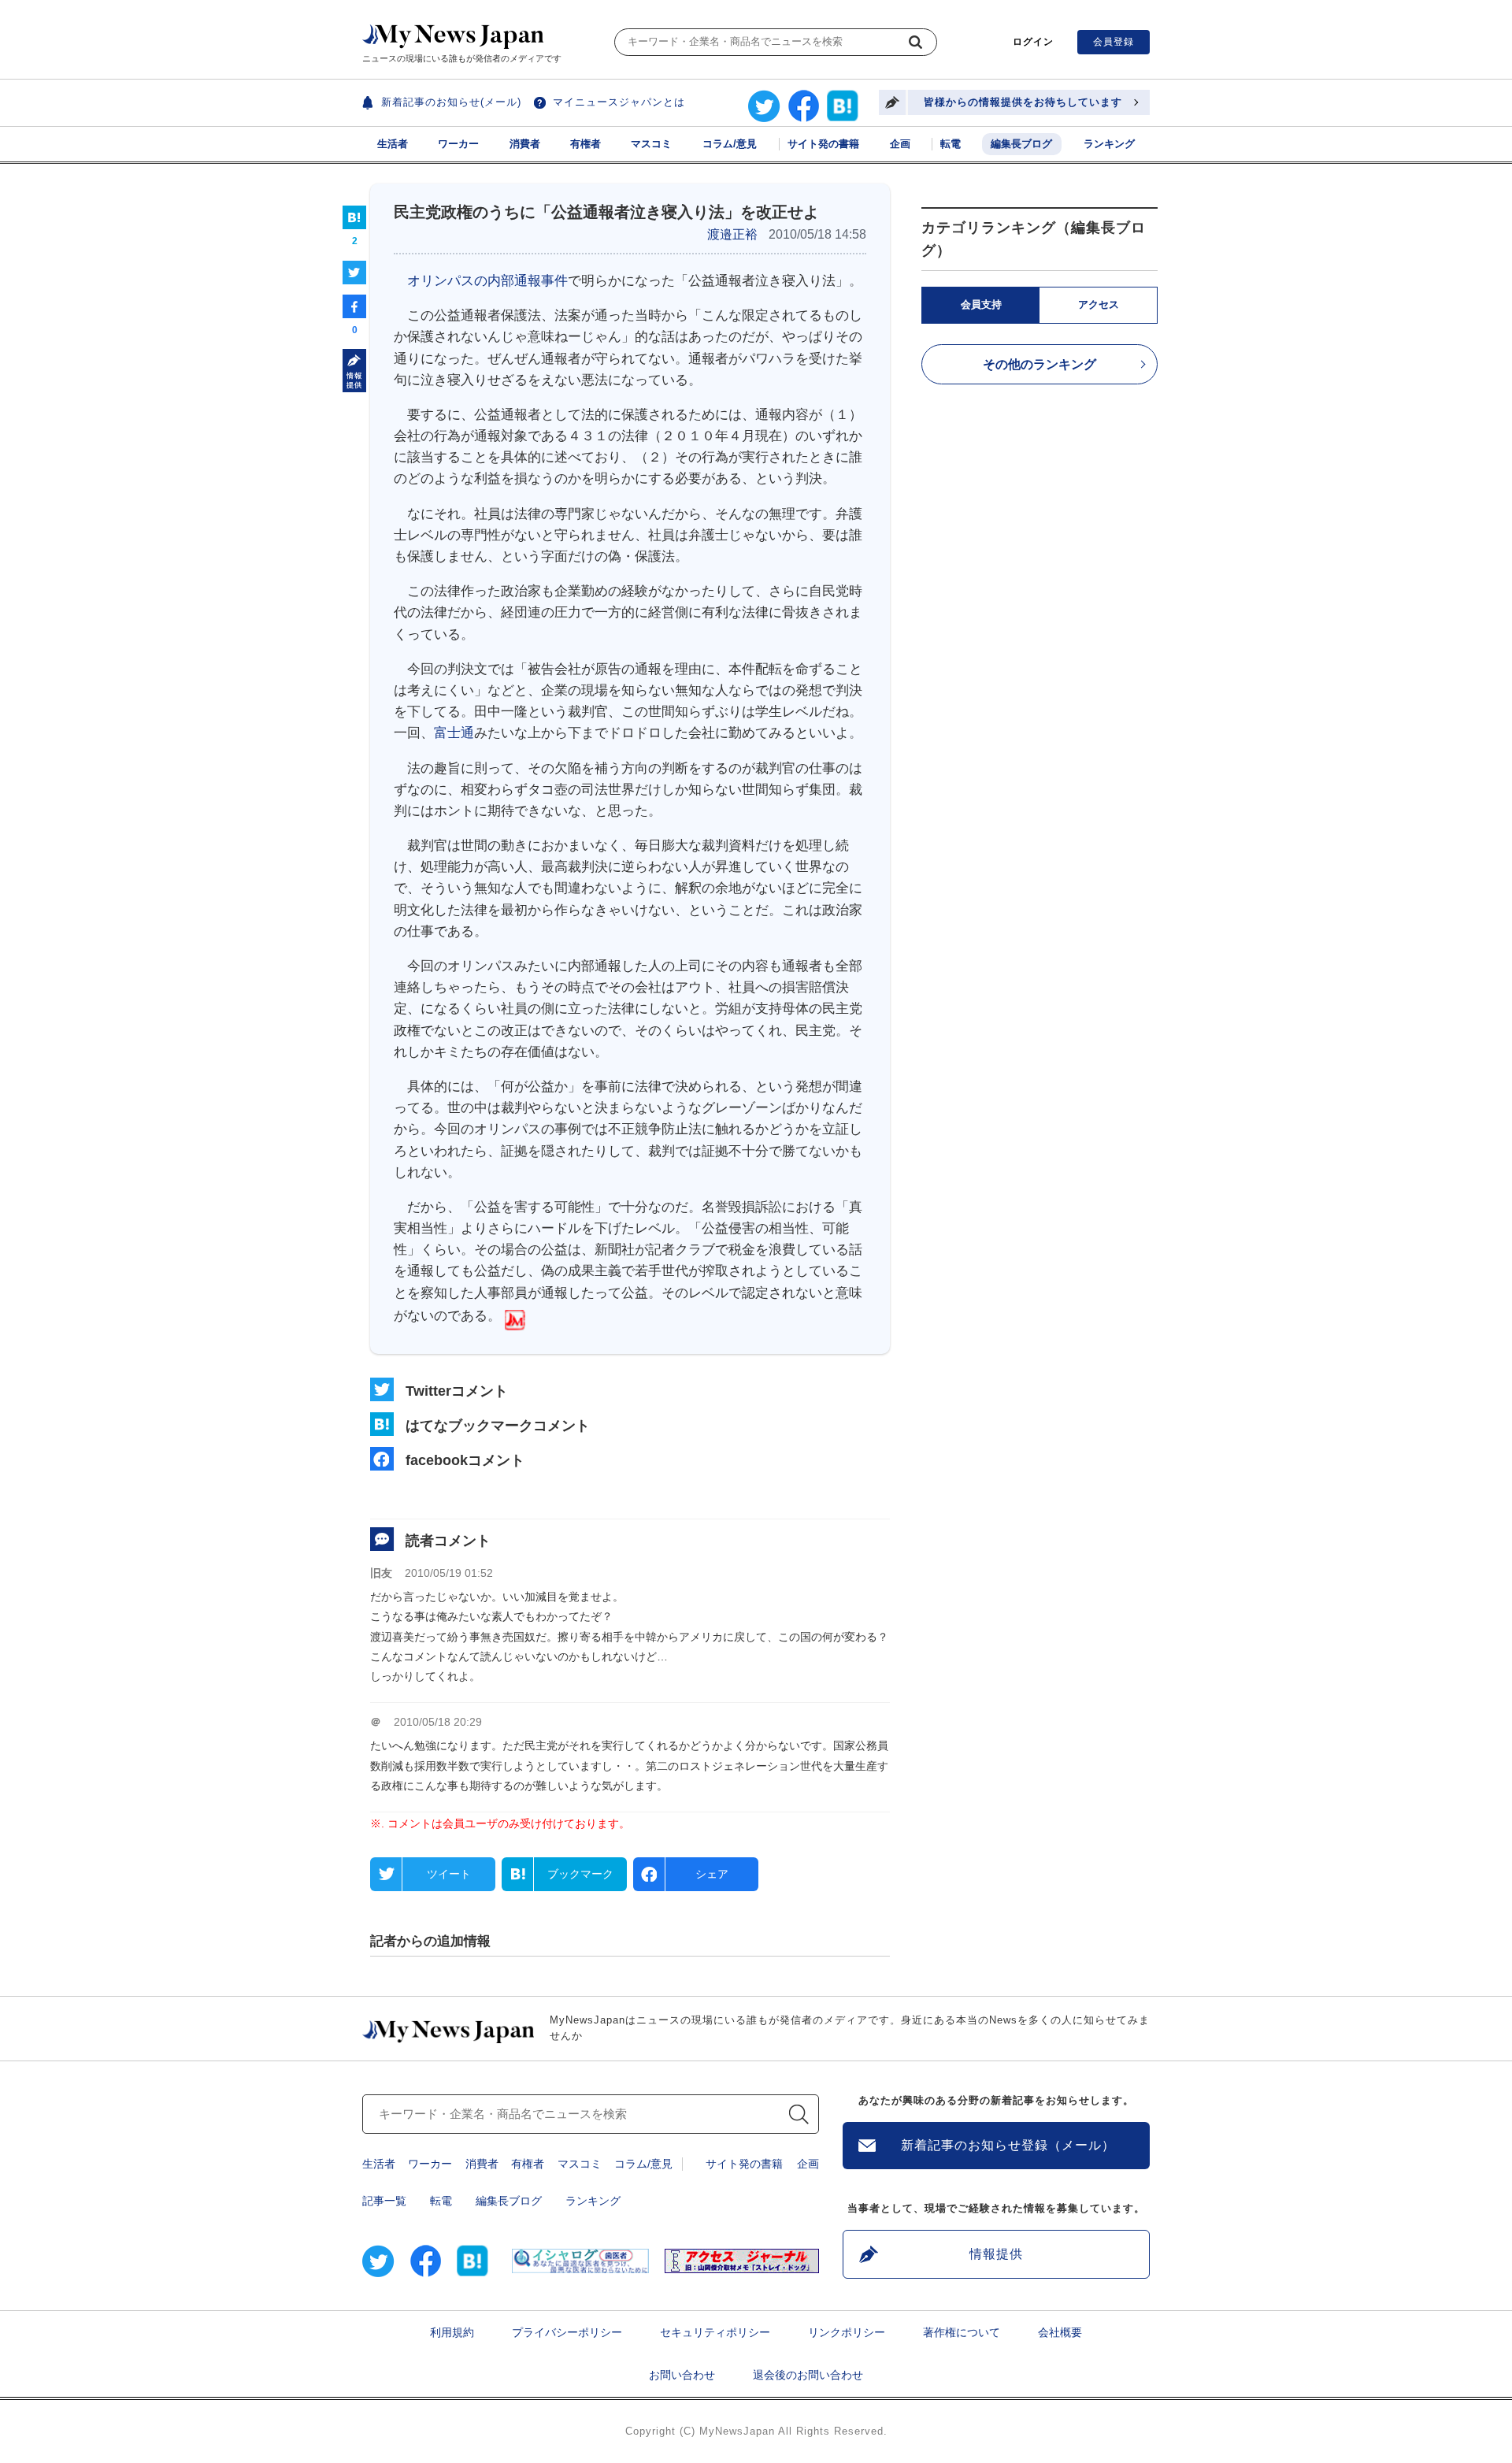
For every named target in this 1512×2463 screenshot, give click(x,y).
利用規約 (452, 2332)
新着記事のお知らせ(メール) (451, 102)
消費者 (525, 144)
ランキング (1109, 144)
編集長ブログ (1021, 144)
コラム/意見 (730, 144)
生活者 (393, 144)
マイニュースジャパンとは (619, 102)
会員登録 (1114, 42)
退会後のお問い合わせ (808, 2375)
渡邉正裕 (732, 234)
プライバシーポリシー (567, 2332)
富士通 (454, 733)
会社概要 (1060, 2332)
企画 (900, 144)
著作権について (962, 2332)
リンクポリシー (847, 2332)
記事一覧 (384, 2201)
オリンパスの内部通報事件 (487, 281)
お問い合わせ (682, 2375)
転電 (951, 144)
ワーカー (458, 144)
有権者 (586, 144)
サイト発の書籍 (823, 144)
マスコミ (651, 144)
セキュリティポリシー (715, 2332)
